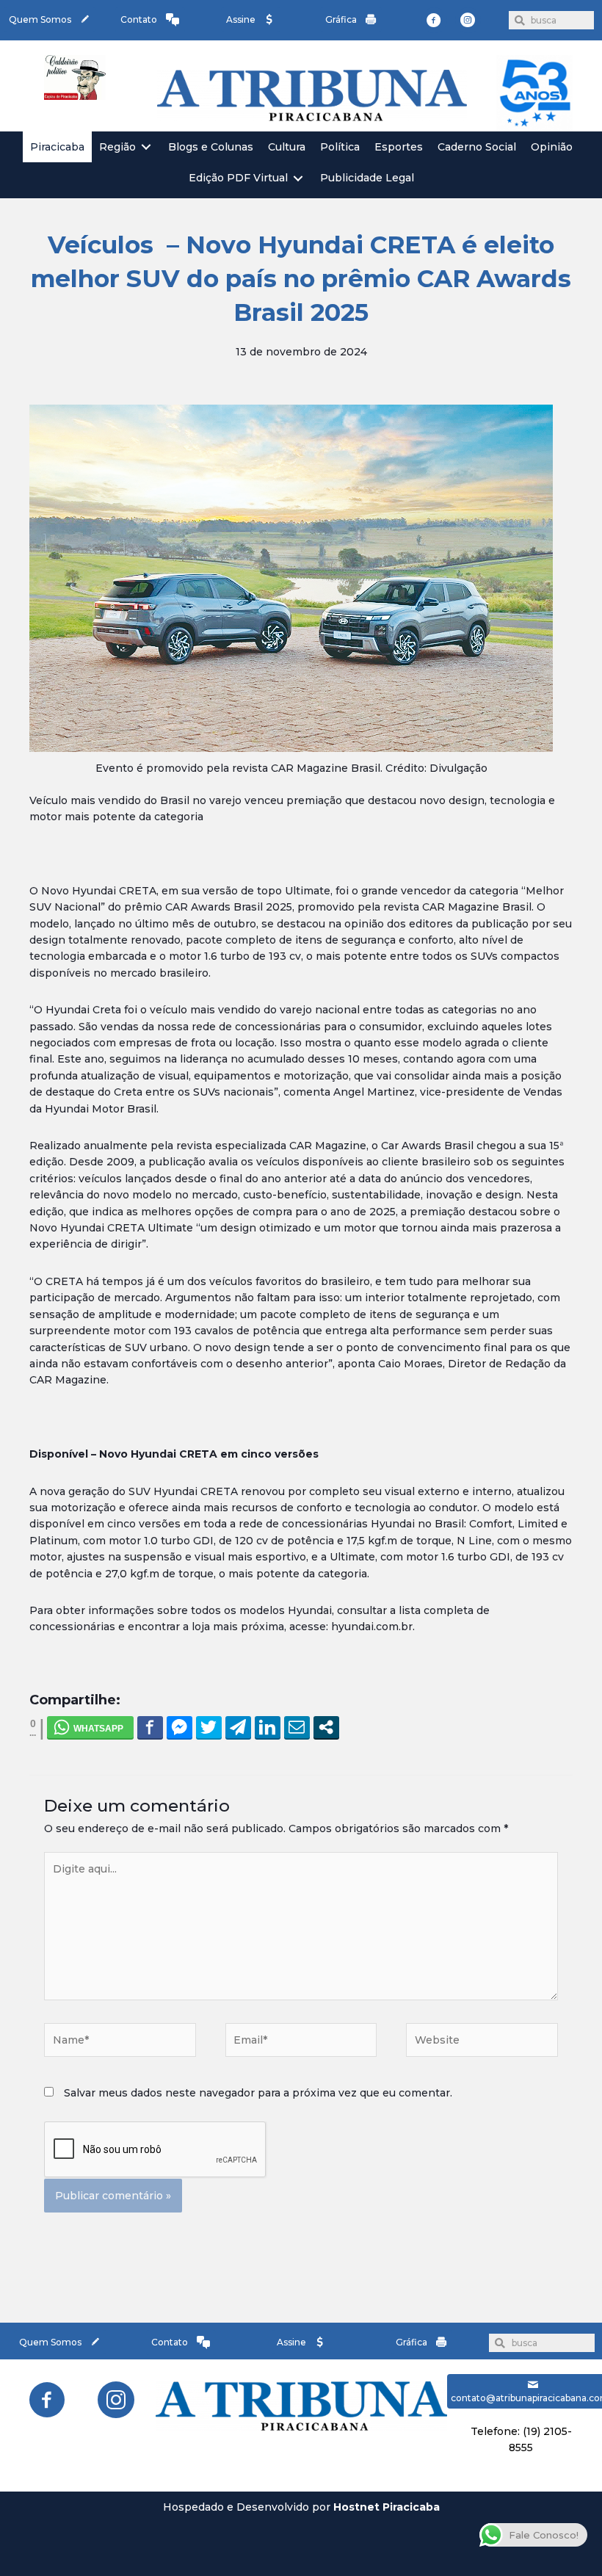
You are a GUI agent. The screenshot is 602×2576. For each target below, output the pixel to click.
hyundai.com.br (372, 1627)
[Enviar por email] (297, 1727)
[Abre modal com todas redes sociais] (326, 1727)
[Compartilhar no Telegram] (238, 1727)
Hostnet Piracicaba (387, 2507)
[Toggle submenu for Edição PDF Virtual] (298, 178)
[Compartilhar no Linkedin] (268, 1727)
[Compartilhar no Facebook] (150, 1727)
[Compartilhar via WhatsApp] (90, 1727)
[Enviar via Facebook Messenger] (179, 1727)
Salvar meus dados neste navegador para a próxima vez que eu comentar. (258, 2093)
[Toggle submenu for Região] (146, 147)
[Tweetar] (209, 1727)
